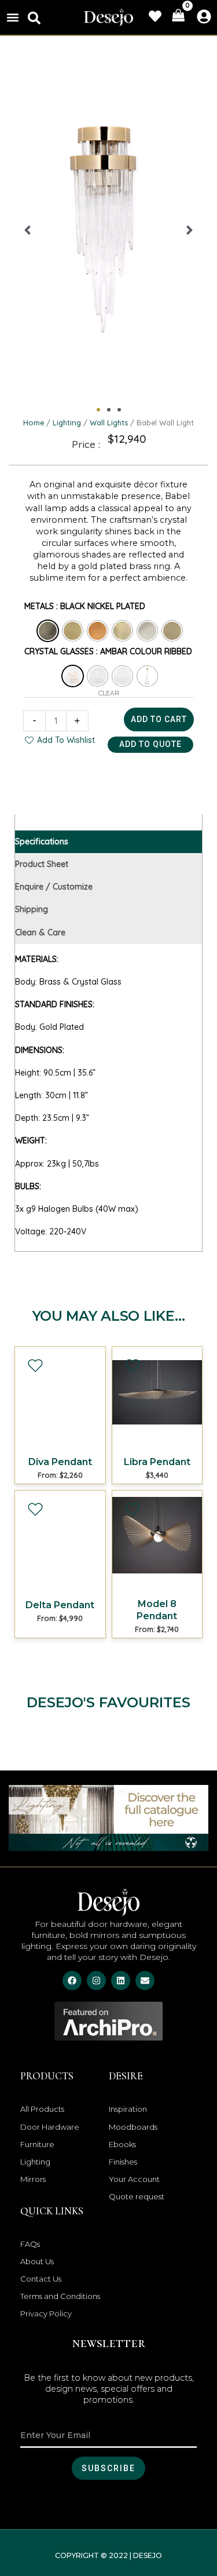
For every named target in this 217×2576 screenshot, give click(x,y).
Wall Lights (109, 422)
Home (34, 422)
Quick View (60, 1440)
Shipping (32, 909)
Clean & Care (40, 932)
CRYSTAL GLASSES (59, 651)
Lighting (67, 422)
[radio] (48, 631)
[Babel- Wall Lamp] (108, 230)
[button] (12, 17)
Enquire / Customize (54, 887)
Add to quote (150, 744)
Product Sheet (42, 864)
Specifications (42, 841)
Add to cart (159, 719)
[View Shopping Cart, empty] (178, 16)
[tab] (108, 842)
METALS (39, 606)
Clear (109, 693)
